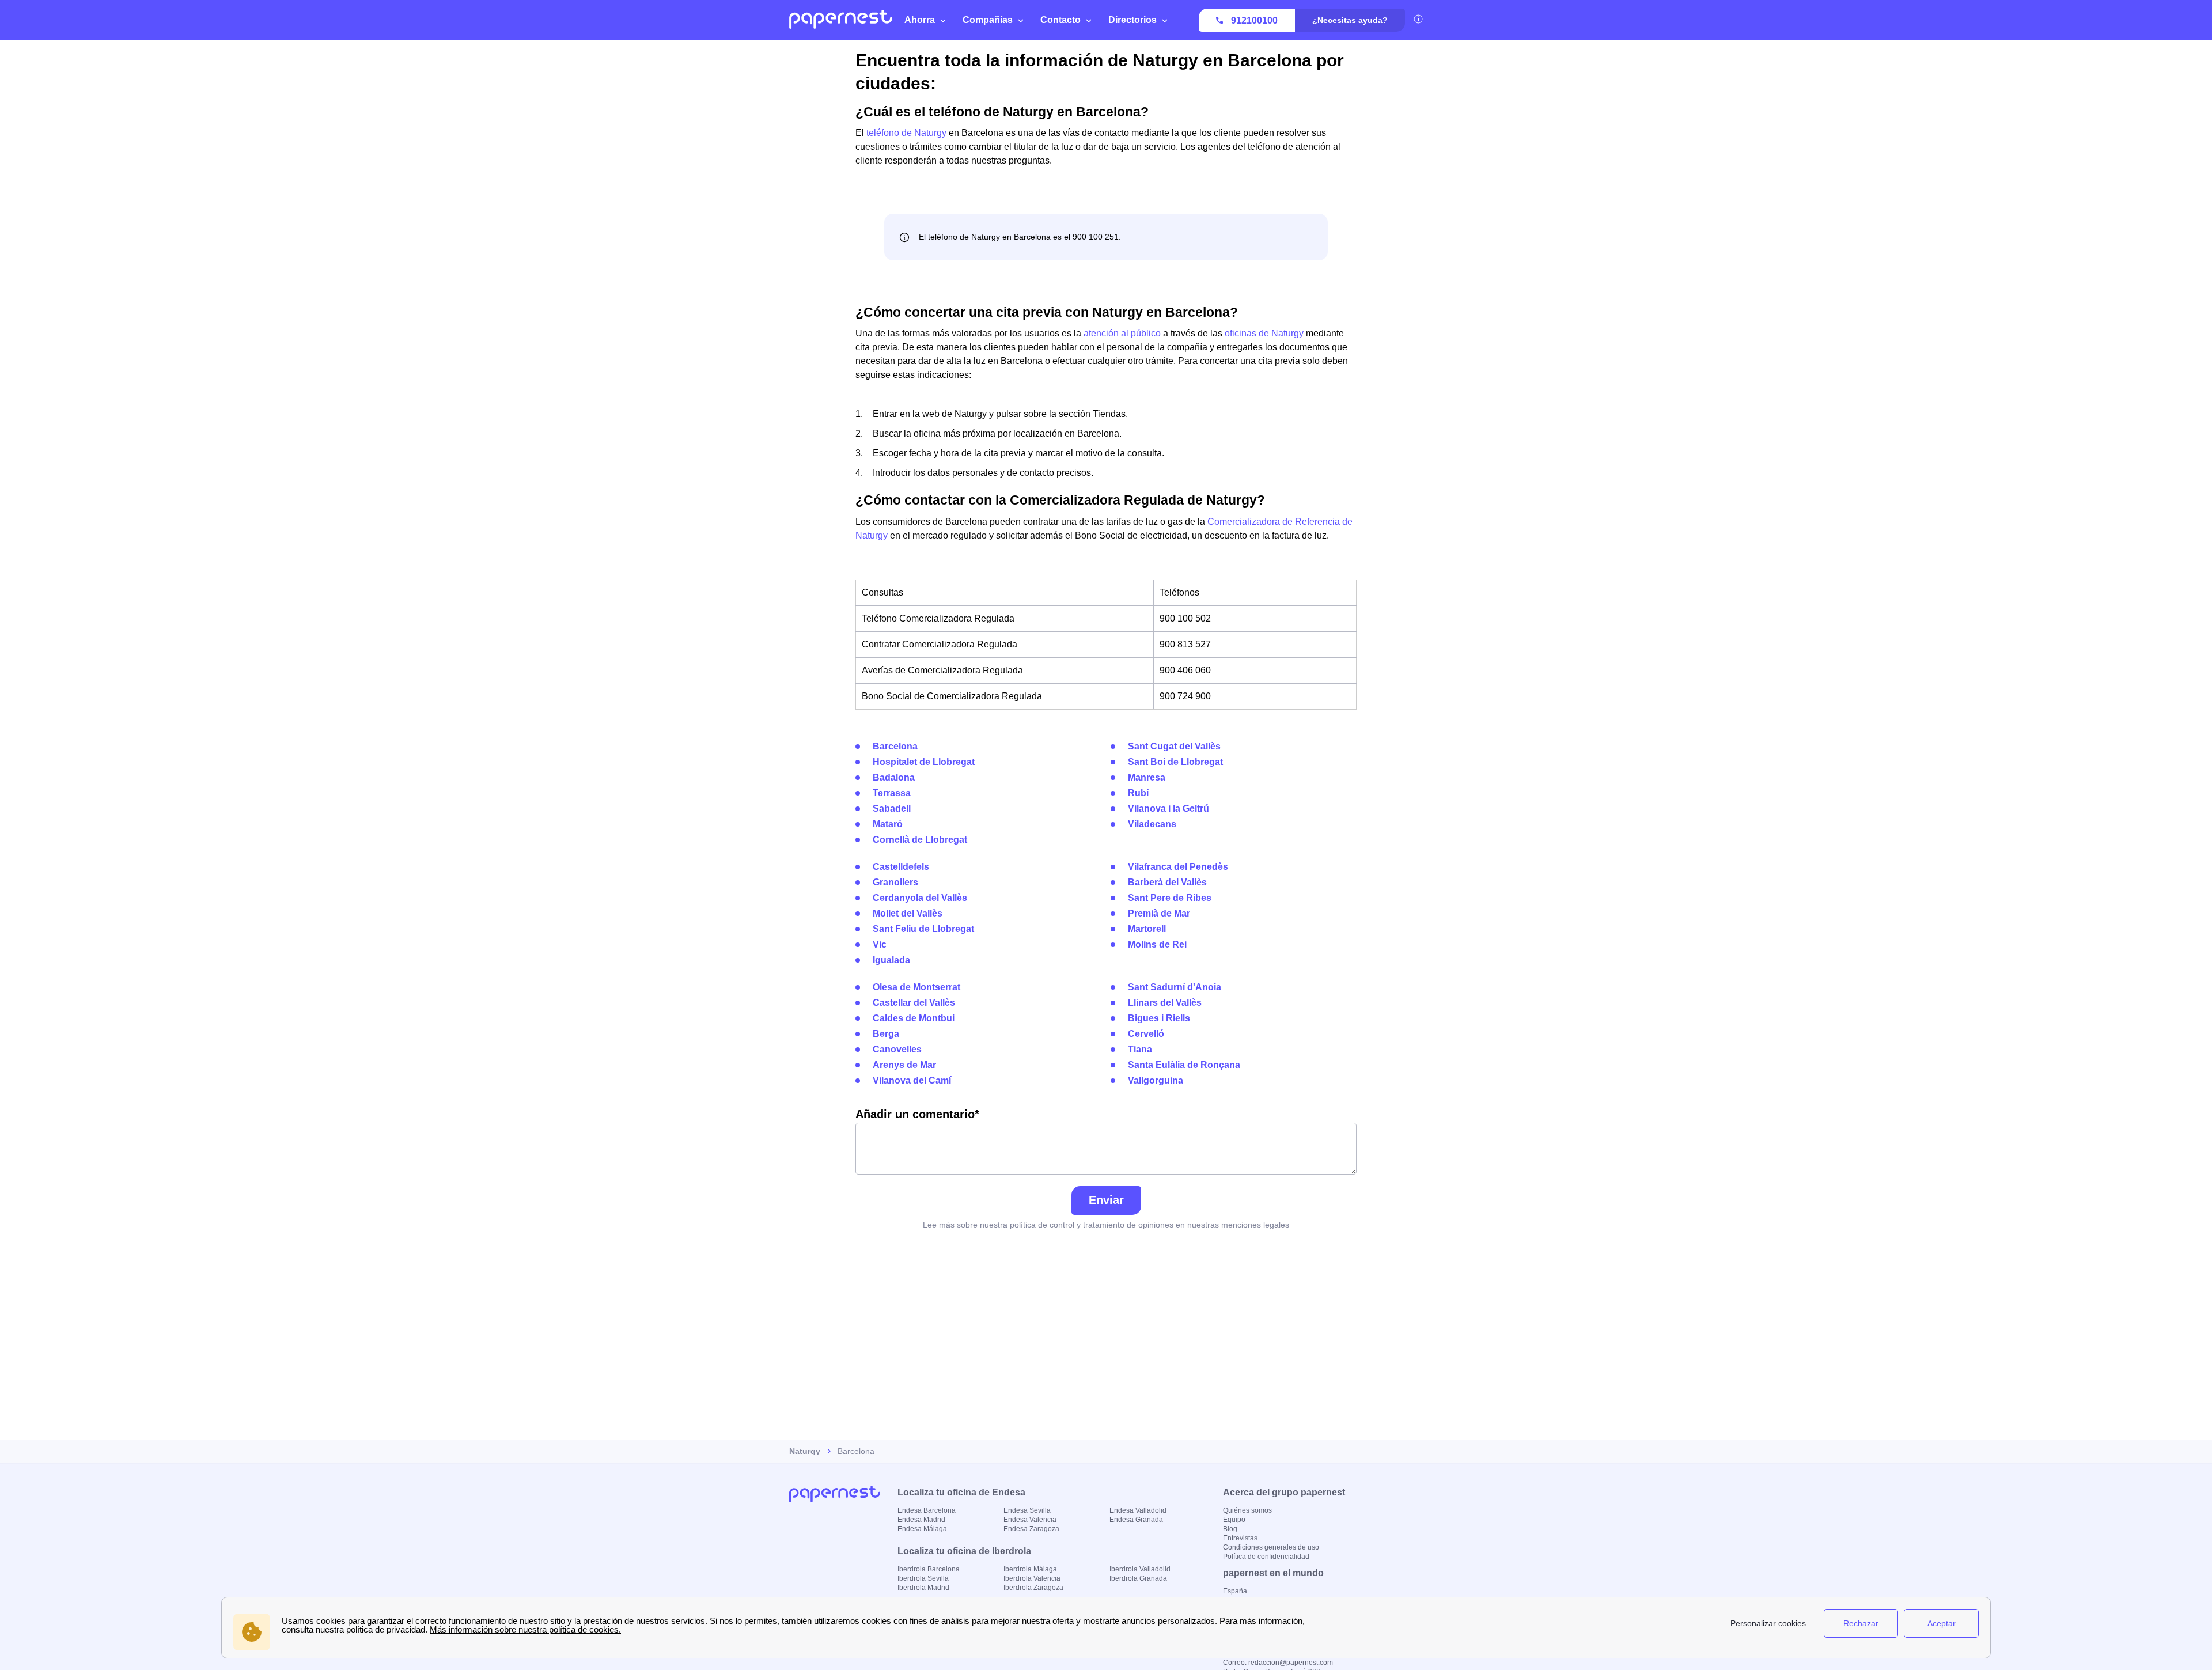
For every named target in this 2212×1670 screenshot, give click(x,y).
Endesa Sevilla (1027, 1510)
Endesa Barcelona (927, 1510)
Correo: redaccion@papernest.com (1278, 1663)
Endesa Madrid (921, 1520)
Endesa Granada (1136, 1520)
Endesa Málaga (922, 1529)
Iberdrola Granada (1138, 1578)
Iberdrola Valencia (1032, 1578)
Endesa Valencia (1030, 1520)
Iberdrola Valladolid (1140, 1569)
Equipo (1234, 1520)
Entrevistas (1240, 1538)
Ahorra (920, 20)
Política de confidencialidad (1266, 1557)
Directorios (1132, 20)
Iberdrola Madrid (923, 1588)
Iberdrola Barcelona (929, 1569)
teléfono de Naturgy (906, 133)
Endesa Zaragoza (1031, 1529)
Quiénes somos (1247, 1510)
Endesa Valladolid (1138, 1510)
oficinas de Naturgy (1264, 333)
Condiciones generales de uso (1271, 1547)
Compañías (988, 20)
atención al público (1122, 333)
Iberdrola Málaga (1030, 1569)
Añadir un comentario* (917, 1114)
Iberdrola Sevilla (923, 1578)
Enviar (1106, 1200)
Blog (1230, 1529)
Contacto (1060, 20)
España (1235, 1591)
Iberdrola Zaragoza (1033, 1588)
